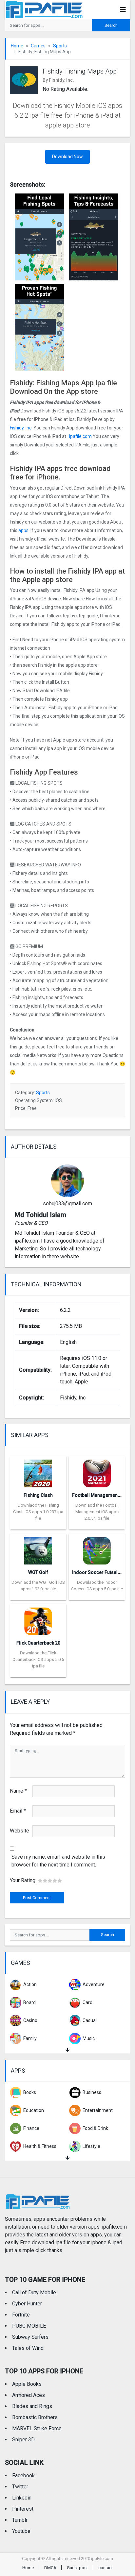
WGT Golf (38, 1572)
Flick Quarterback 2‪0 (38, 1643)
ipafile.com (80, 436)
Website (19, 1831)
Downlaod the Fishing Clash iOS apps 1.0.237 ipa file (38, 1512)
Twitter (20, 2487)
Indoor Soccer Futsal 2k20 (100, 1572)
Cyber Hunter (27, 2304)
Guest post (77, 2568)
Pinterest (23, 2509)
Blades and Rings (32, 2406)
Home (17, 46)
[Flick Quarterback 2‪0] (38, 1619)
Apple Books (27, 2384)
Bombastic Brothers (35, 2417)
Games (38, 46)
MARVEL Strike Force (37, 2428)
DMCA (50, 2568)
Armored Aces (29, 2395)
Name (18, 1791)
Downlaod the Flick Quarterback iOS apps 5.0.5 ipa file (38, 1659)
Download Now (67, 157)
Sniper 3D (23, 2440)
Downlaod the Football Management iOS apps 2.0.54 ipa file (97, 1512)
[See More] (67, 2050)
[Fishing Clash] (38, 1472)
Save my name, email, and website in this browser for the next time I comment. (58, 1861)
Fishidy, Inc (21, 428)
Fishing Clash (38, 1495)
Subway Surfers (30, 2337)
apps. (24, 530)
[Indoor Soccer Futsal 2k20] (97, 1549)
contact (106, 2568)
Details (38, 1525)
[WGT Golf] (38, 1549)
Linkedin (22, 2498)
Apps (18, 2071)
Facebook (23, 2476)
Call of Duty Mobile (34, 2292)
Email (18, 1811)
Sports (60, 46)
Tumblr (20, 2520)
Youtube (21, 2531)
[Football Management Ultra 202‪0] (97, 1472)
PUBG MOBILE (29, 2326)
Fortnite (21, 2315)
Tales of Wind (28, 2348)
